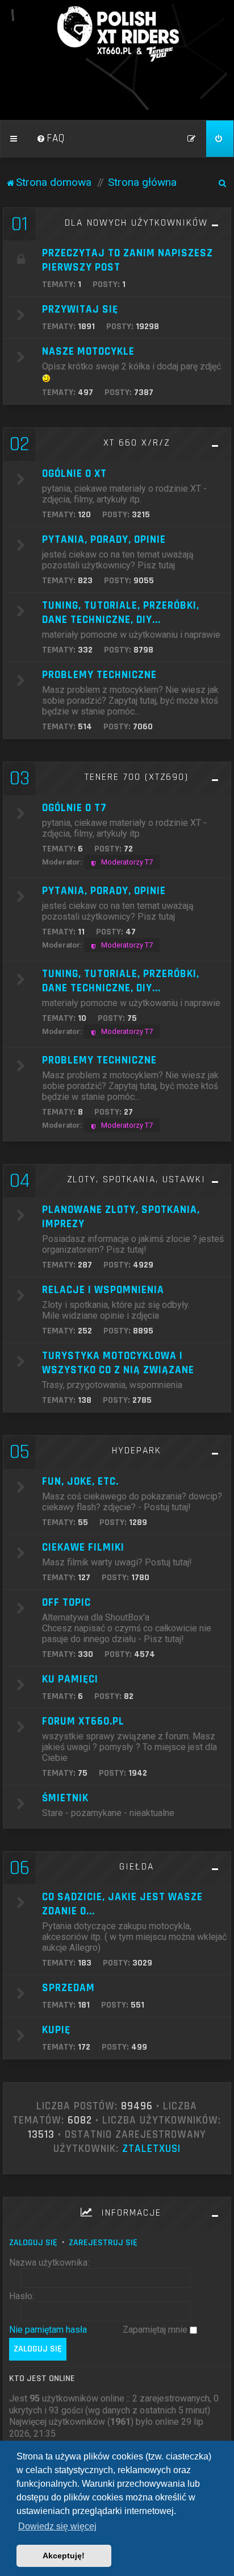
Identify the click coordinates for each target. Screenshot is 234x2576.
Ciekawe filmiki (83, 1547)
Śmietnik (65, 1798)
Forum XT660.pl (83, 1721)
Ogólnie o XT (74, 474)
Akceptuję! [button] (64, 2556)
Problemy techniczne (99, 675)
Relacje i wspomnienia (103, 1290)
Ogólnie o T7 (74, 808)
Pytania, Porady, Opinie (104, 540)
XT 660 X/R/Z (137, 443)
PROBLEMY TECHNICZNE (99, 1060)
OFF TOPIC (66, 1603)
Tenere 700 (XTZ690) (137, 777)
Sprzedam (68, 1988)
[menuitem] (51, 139)
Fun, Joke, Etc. (80, 1482)
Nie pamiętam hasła (48, 2330)
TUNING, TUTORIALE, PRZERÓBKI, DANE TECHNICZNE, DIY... (121, 613)
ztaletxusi (151, 2149)
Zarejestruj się (103, 2243)
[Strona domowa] (117, 34)
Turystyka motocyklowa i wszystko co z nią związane (118, 1363)
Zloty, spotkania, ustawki (136, 1179)
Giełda (137, 1867)
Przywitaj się (80, 309)
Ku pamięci (70, 1679)
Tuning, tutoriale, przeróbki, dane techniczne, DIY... (121, 981)
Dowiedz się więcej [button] (57, 2526)
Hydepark (137, 1451)
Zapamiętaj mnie (156, 2330)
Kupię (56, 2030)
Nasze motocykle (88, 352)
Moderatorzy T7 (127, 862)
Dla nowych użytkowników (136, 223)
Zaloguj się (33, 2243)
